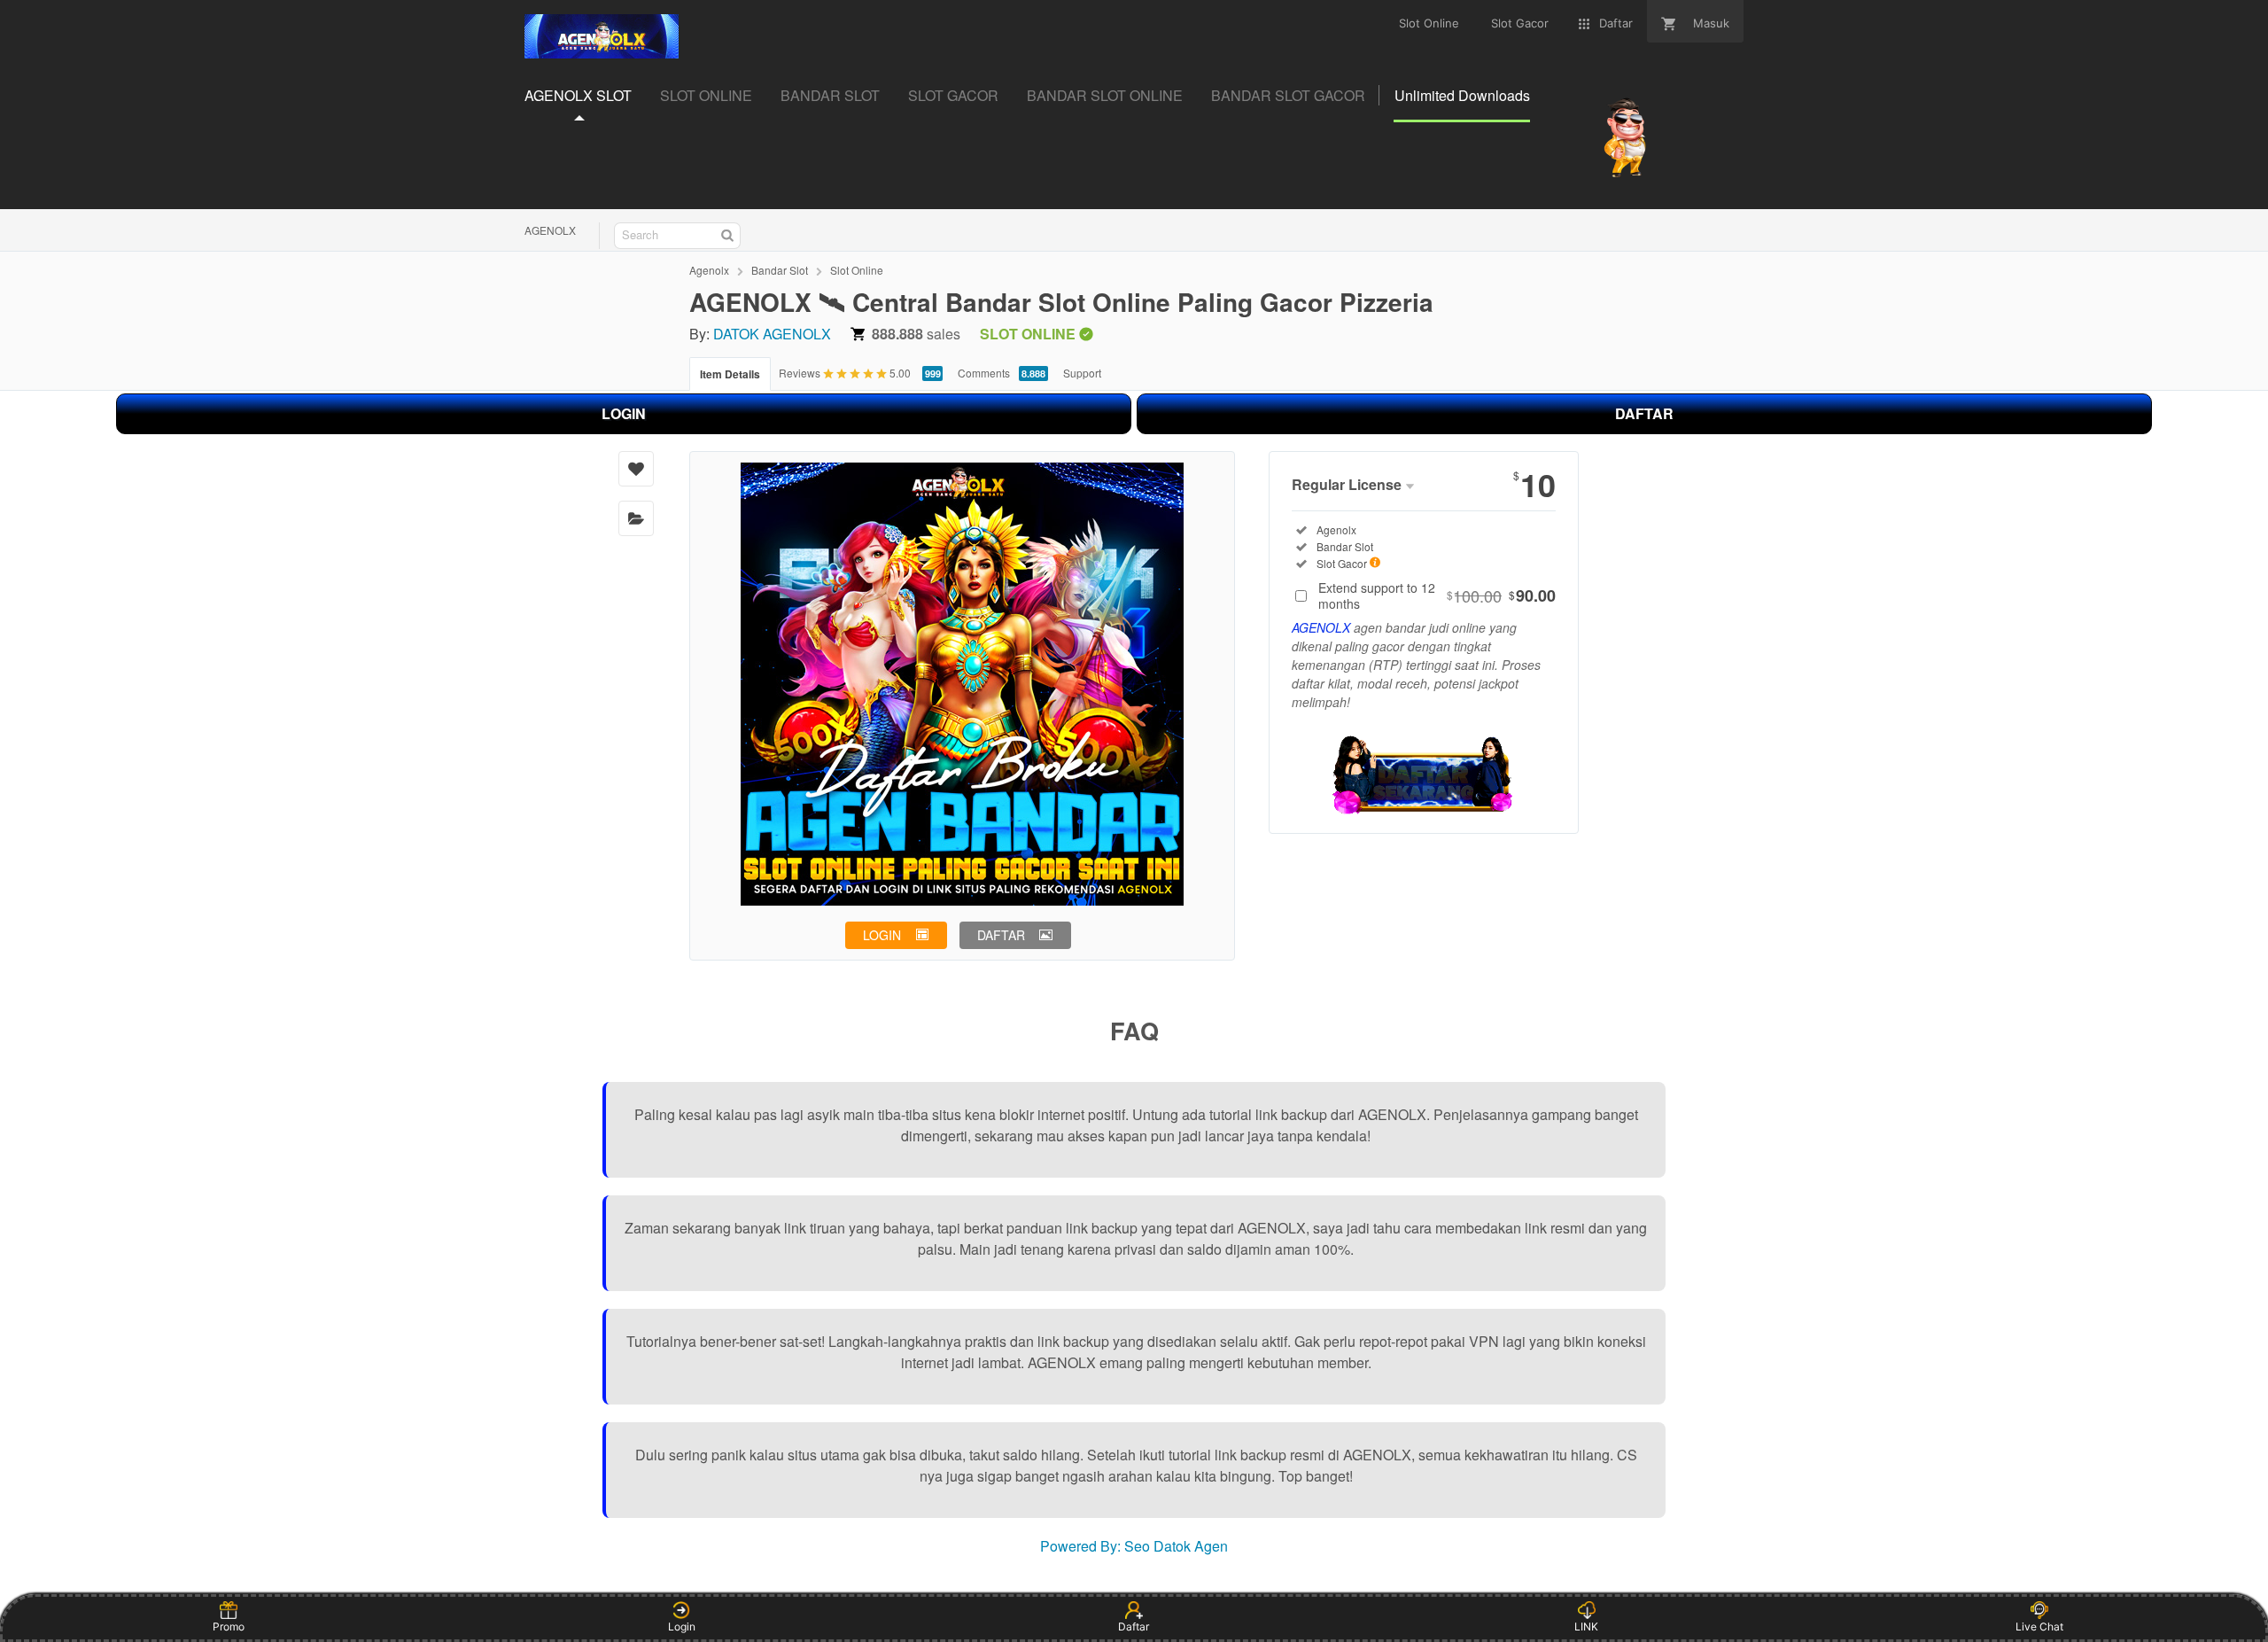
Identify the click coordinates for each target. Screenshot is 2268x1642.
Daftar (1134, 1626)
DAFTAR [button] (1001, 935)
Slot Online (857, 270)
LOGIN (624, 413)
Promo (229, 1626)
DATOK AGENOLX (772, 334)
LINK (1586, 1626)
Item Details (730, 374)
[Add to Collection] (636, 518)
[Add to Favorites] (636, 469)
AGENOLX (550, 230)
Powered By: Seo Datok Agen (1134, 1546)
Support (1082, 373)
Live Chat (2039, 1626)
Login (682, 1626)
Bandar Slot (780, 270)
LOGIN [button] (882, 935)
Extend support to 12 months (1437, 595)
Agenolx (709, 270)
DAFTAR (1644, 413)
